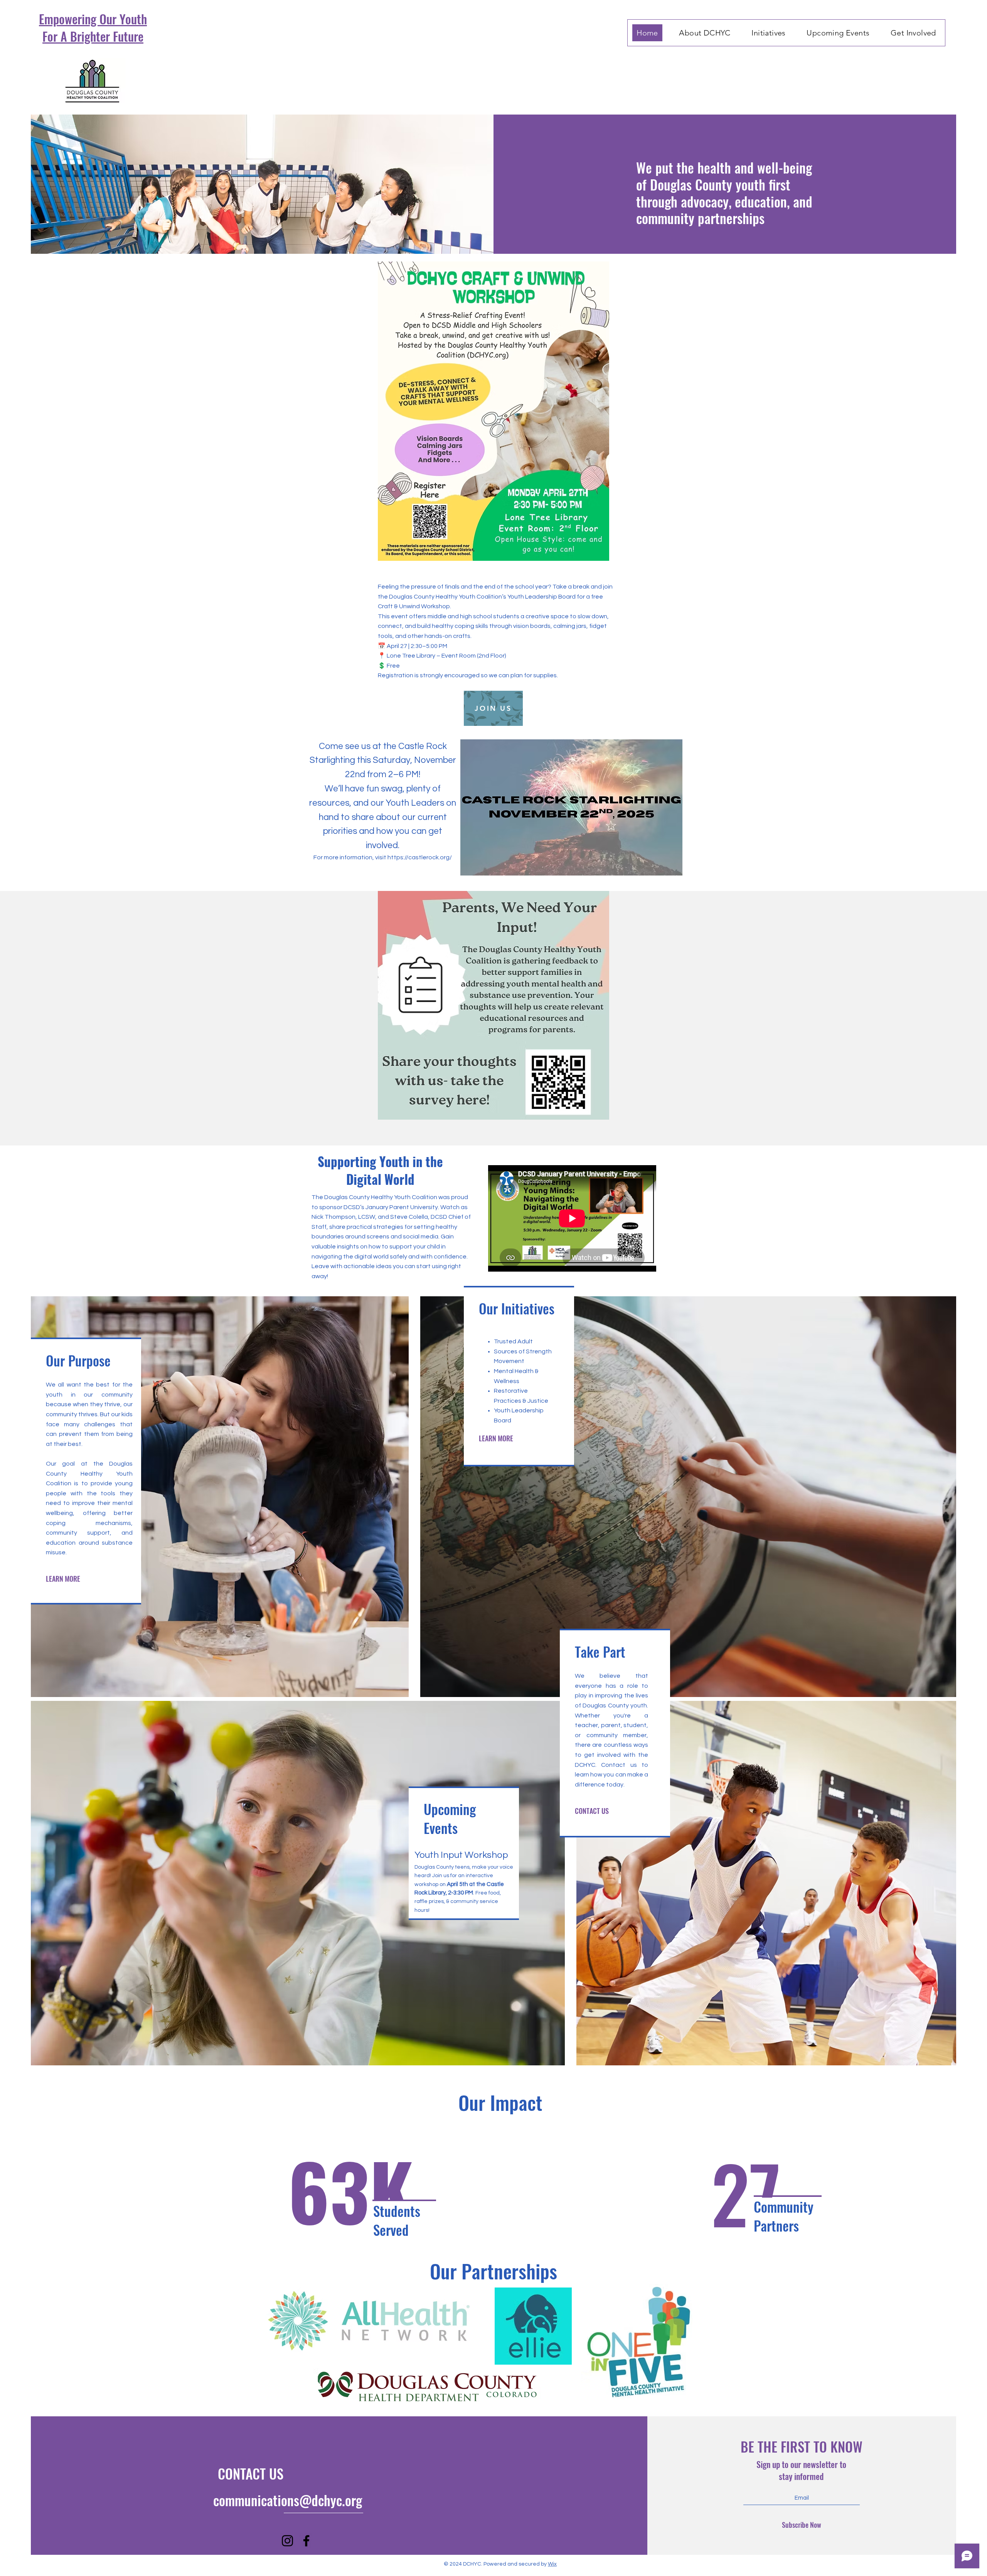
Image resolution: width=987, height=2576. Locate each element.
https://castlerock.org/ (420, 857)
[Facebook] (306, 2541)
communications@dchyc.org (288, 2500)
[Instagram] (287, 2541)
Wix (552, 2564)
